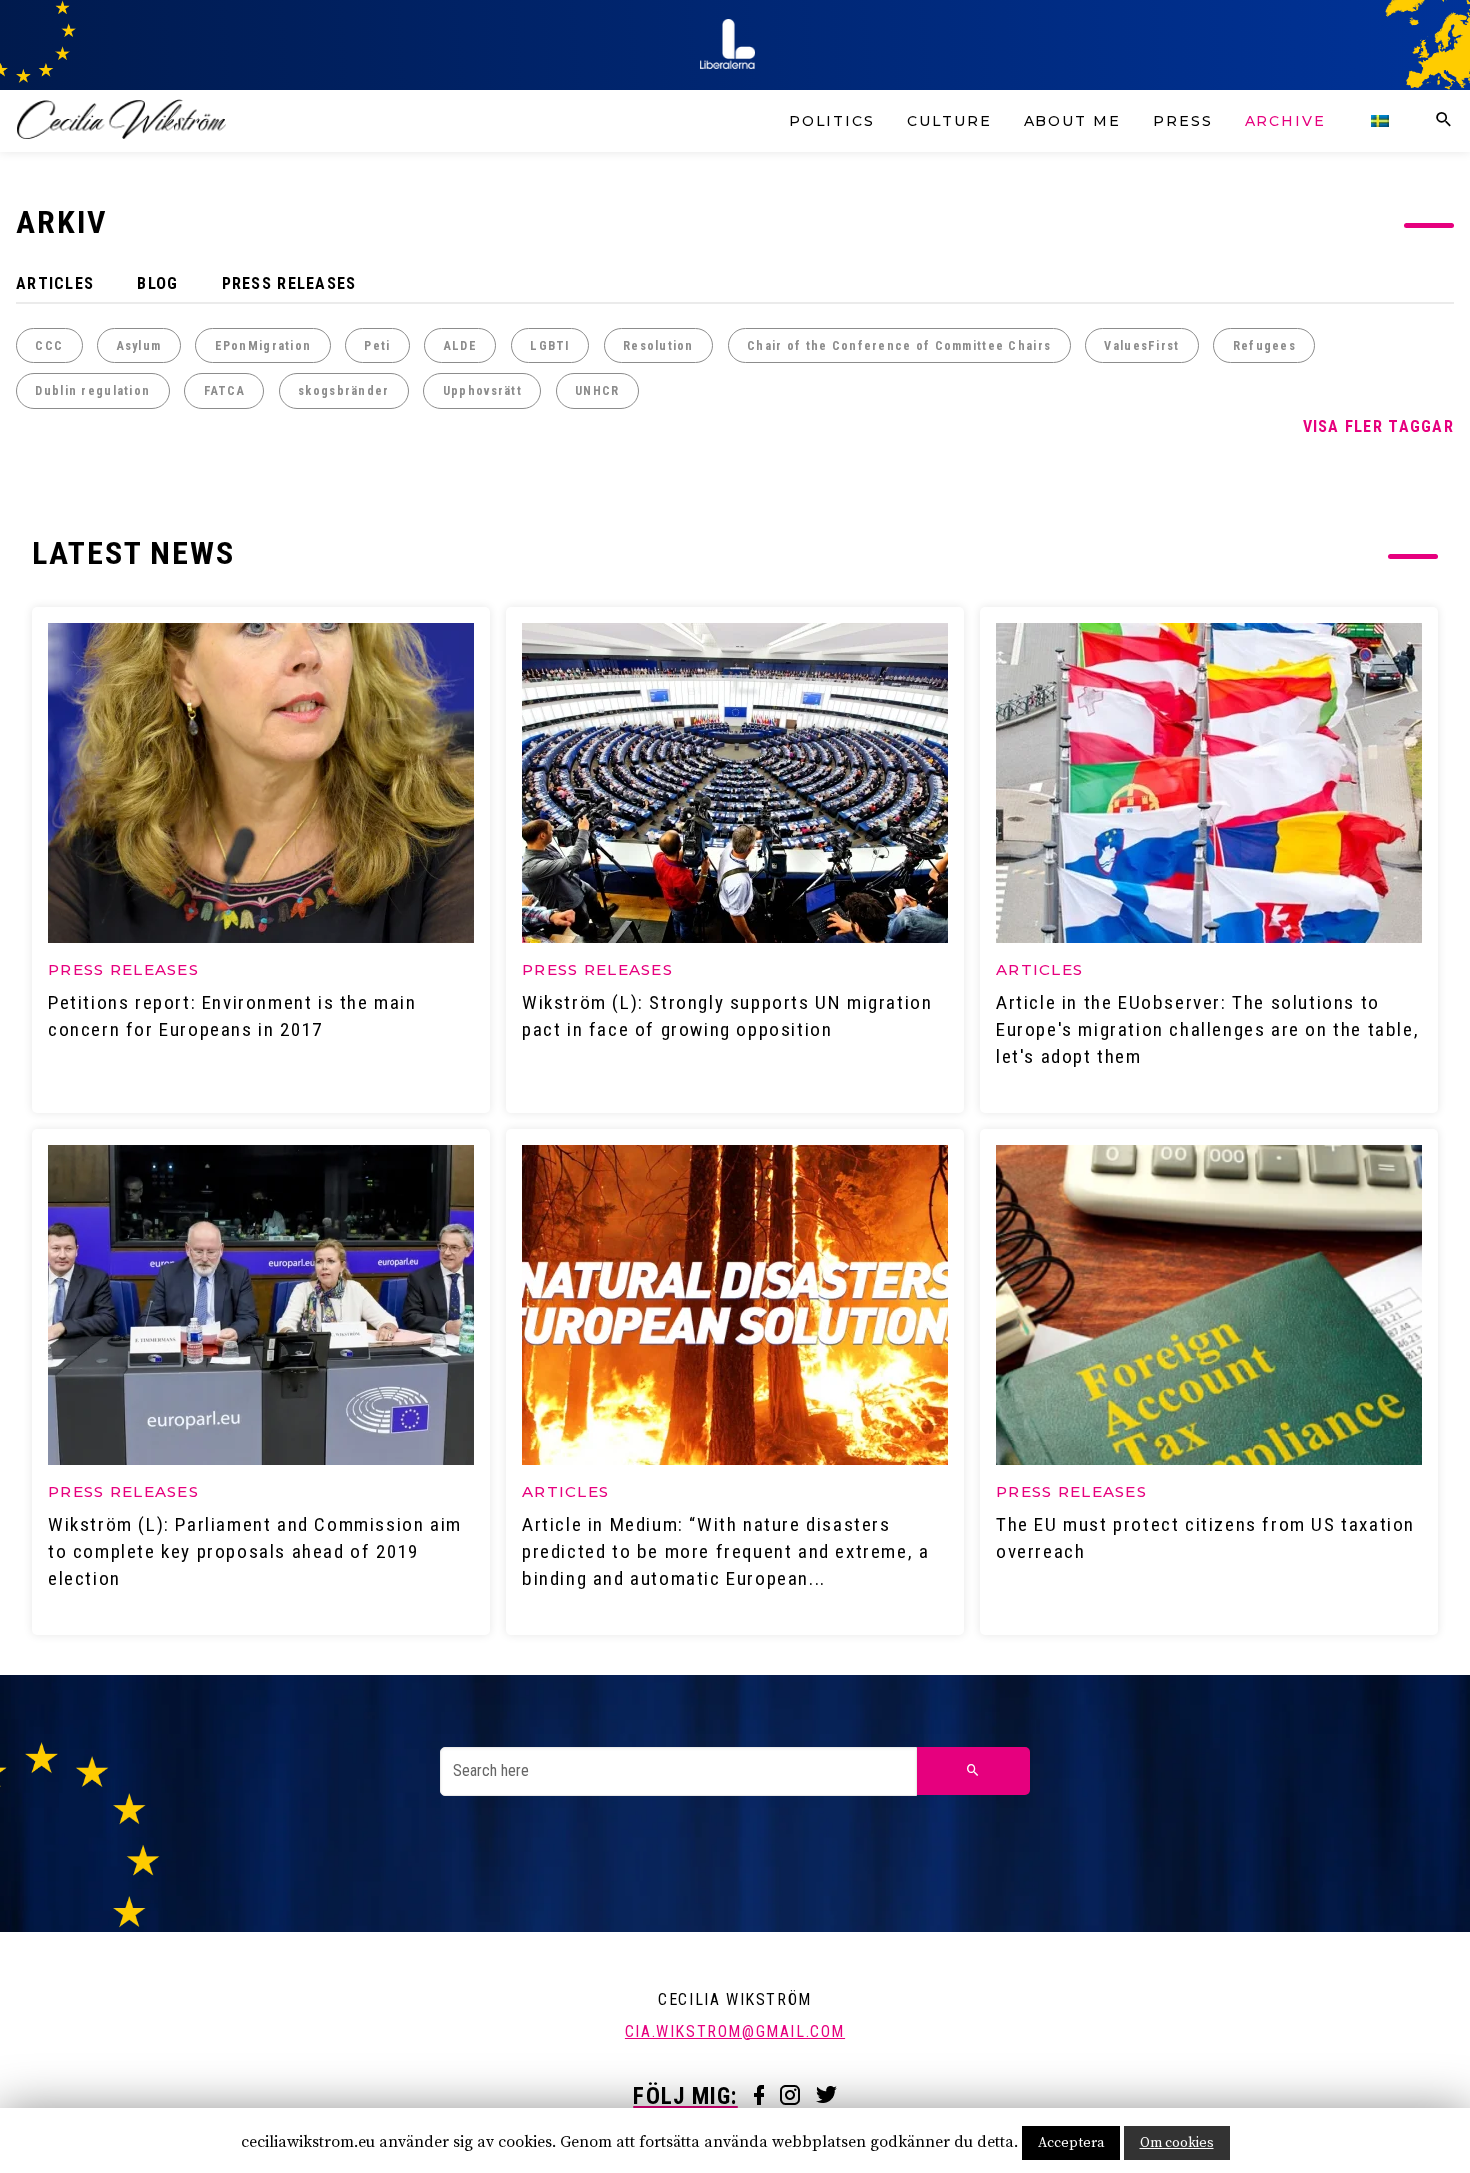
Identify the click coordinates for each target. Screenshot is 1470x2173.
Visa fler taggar (1378, 426)
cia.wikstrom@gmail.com (735, 2031)
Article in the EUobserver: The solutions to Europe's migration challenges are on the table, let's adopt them (1207, 1029)
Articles (55, 283)
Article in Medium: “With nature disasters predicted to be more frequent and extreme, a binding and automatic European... (725, 1551)
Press (1183, 121)
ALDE (460, 346)
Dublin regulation (92, 391)
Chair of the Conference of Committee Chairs (899, 346)
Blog (157, 283)
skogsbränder (343, 391)
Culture (949, 121)
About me (1072, 121)
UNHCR (597, 391)
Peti (377, 346)
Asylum (139, 346)
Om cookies (1177, 2143)
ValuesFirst (1141, 346)
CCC (49, 346)
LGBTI (549, 346)
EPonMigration (263, 346)
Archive (1285, 121)
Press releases (289, 283)
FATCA (224, 391)
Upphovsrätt (482, 391)
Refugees (1264, 346)
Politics (832, 121)
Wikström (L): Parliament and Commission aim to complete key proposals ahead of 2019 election (255, 1551)
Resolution (658, 346)
